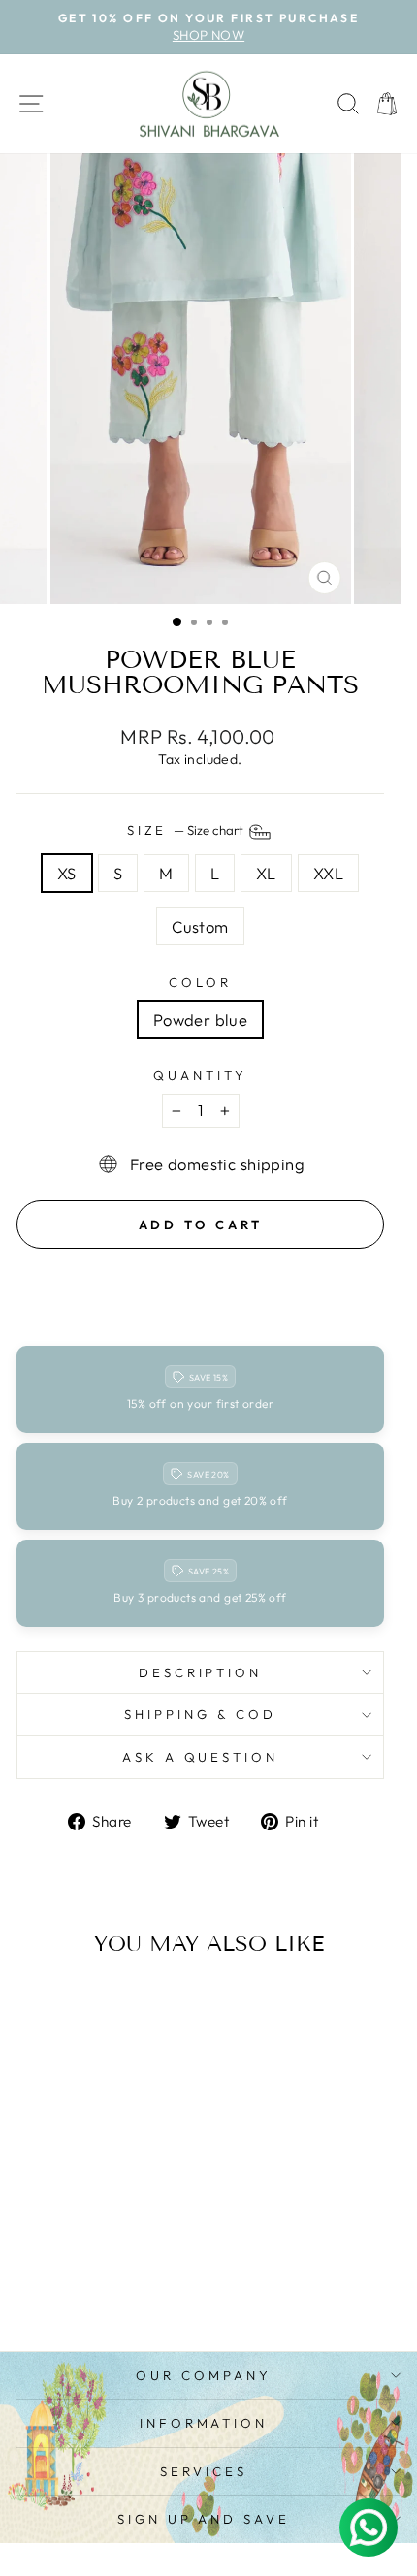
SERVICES (204, 2471)
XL (266, 873)
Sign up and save (204, 2519)
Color (200, 982)
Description (201, 1672)
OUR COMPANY (204, 2375)
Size (187, 830)
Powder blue (201, 1019)
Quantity (200, 1075)
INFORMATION (204, 2423)
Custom (200, 926)
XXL (328, 873)
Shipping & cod (200, 1714)
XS (67, 873)
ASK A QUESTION (201, 1757)
